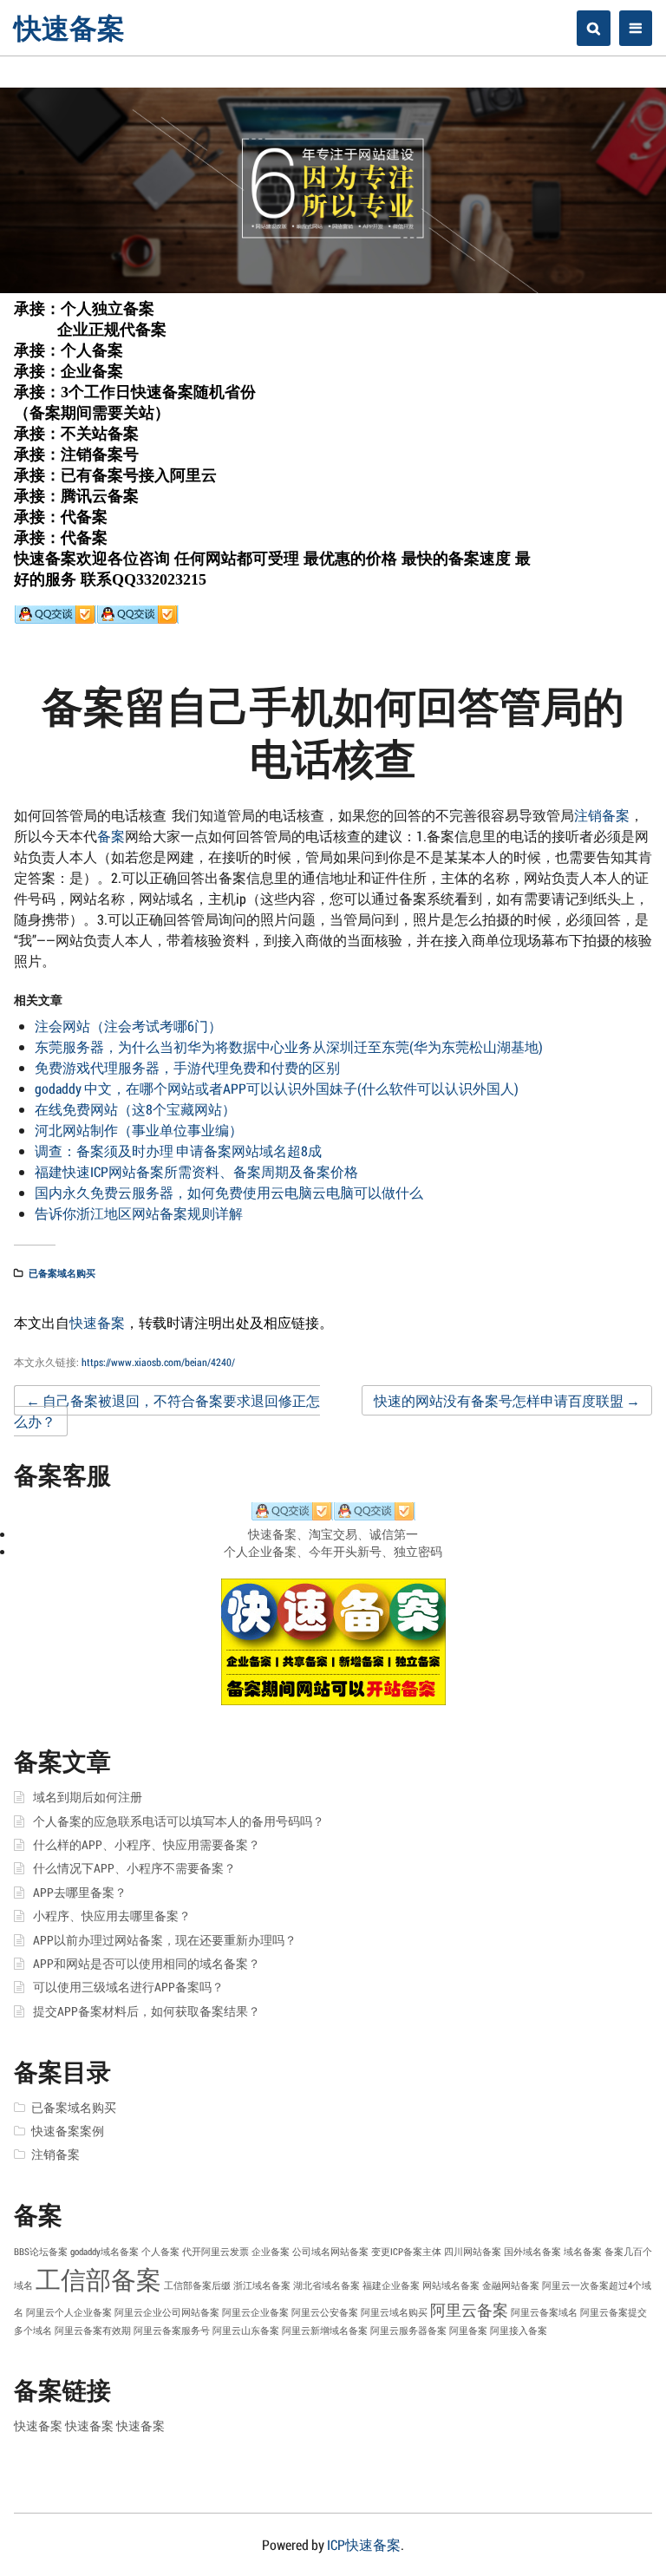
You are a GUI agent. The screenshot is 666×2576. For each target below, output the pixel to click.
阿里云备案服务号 (172, 2331)
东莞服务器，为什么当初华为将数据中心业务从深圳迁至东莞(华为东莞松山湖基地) (289, 1046)
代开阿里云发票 (215, 2252)
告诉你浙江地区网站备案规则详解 (139, 1213)
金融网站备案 (511, 2285)
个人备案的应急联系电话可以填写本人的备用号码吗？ (179, 1821)
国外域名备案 (532, 2252)
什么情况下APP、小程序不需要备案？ (134, 1868)
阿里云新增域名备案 (325, 2331)
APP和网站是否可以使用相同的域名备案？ (147, 1964)
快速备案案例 (68, 2131)
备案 (111, 836)
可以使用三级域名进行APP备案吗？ (128, 1987)
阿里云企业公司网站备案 (167, 2312)
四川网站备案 (473, 2252)
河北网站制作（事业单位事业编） (139, 1130)
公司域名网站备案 (330, 2252)
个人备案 (160, 2252)
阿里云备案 (469, 2310)
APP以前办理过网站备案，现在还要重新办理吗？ (165, 1940)
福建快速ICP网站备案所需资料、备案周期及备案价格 (196, 1171)
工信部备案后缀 (197, 2285)
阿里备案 (468, 2331)
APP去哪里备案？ (80, 1893)
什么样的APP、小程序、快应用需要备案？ (147, 1845)
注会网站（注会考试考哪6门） (128, 1026)
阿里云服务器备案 (408, 2331)
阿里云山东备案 (246, 2331)
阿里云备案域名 (544, 2312)
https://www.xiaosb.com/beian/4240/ (158, 1362)
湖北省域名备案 (326, 2285)
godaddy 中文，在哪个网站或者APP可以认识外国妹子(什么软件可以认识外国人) (277, 1088)
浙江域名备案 (262, 2285)
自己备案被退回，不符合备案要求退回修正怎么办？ (167, 1411)
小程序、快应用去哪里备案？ (112, 1916)
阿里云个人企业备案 (69, 2312)
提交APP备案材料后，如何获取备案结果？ (147, 2011)
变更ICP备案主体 (406, 2252)
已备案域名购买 (62, 1273)
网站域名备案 (451, 2285)
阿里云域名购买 (394, 2312)
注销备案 (602, 815)
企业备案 (271, 2252)
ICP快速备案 (364, 2544)
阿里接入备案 (519, 2331)
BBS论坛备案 (41, 2252)
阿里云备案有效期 (93, 2331)
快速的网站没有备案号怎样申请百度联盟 (507, 1400)
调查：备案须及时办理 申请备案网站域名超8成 (178, 1151)
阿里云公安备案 (325, 2312)
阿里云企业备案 (255, 2312)
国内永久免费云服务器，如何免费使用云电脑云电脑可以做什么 (229, 1192)
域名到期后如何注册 (88, 1797)
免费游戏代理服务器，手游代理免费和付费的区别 (187, 1067)
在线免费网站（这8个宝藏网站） (135, 1109)
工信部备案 (98, 2279)
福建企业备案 (391, 2285)
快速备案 (69, 27)
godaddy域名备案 (104, 2252)
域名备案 (583, 2252)
